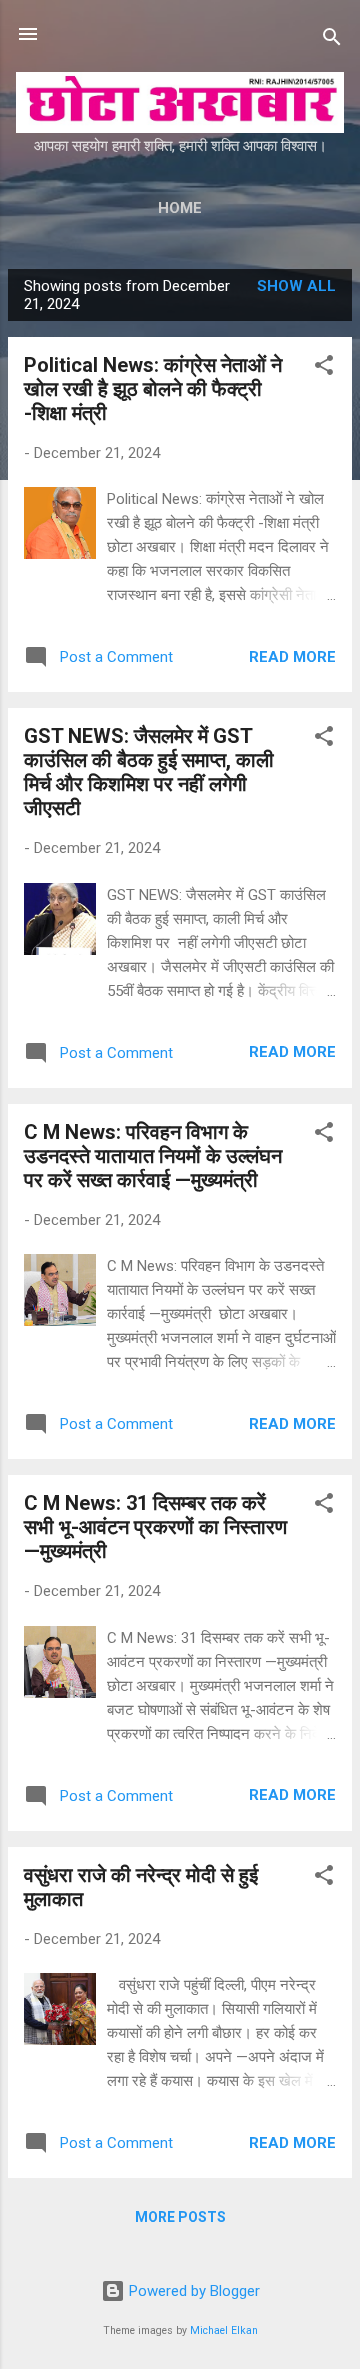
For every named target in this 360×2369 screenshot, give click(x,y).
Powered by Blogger (192, 2291)
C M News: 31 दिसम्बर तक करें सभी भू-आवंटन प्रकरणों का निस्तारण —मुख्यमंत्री (155, 1527)
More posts (180, 2217)
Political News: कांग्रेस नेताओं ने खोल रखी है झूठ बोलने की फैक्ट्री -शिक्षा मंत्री (153, 389)
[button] (324, 368)
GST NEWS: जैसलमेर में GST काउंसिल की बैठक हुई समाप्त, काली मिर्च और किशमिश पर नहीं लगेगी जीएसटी (149, 772)
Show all (296, 286)
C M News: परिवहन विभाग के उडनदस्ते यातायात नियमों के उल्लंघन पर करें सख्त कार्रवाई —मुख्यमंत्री (153, 1156)
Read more (292, 657)
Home (180, 208)
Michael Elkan (224, 2330)
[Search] (332, 40)
